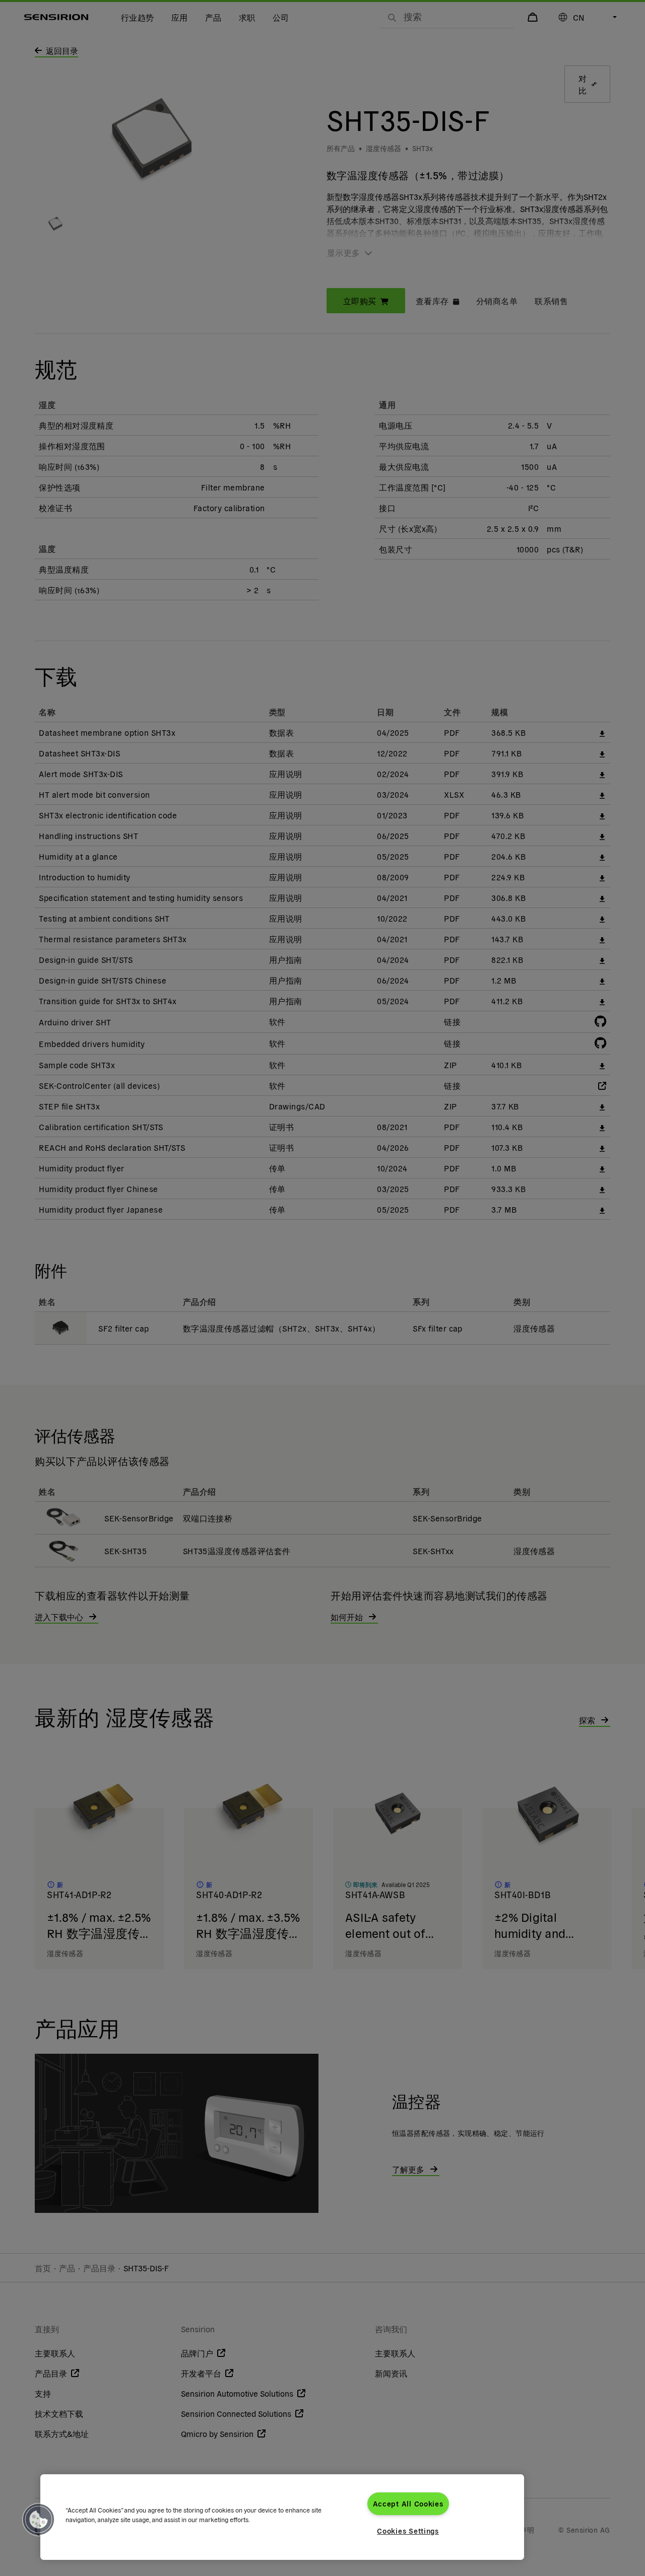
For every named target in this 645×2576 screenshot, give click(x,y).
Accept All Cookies (408, 2503)
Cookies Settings (408, 2531)
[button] (39, 2520)
